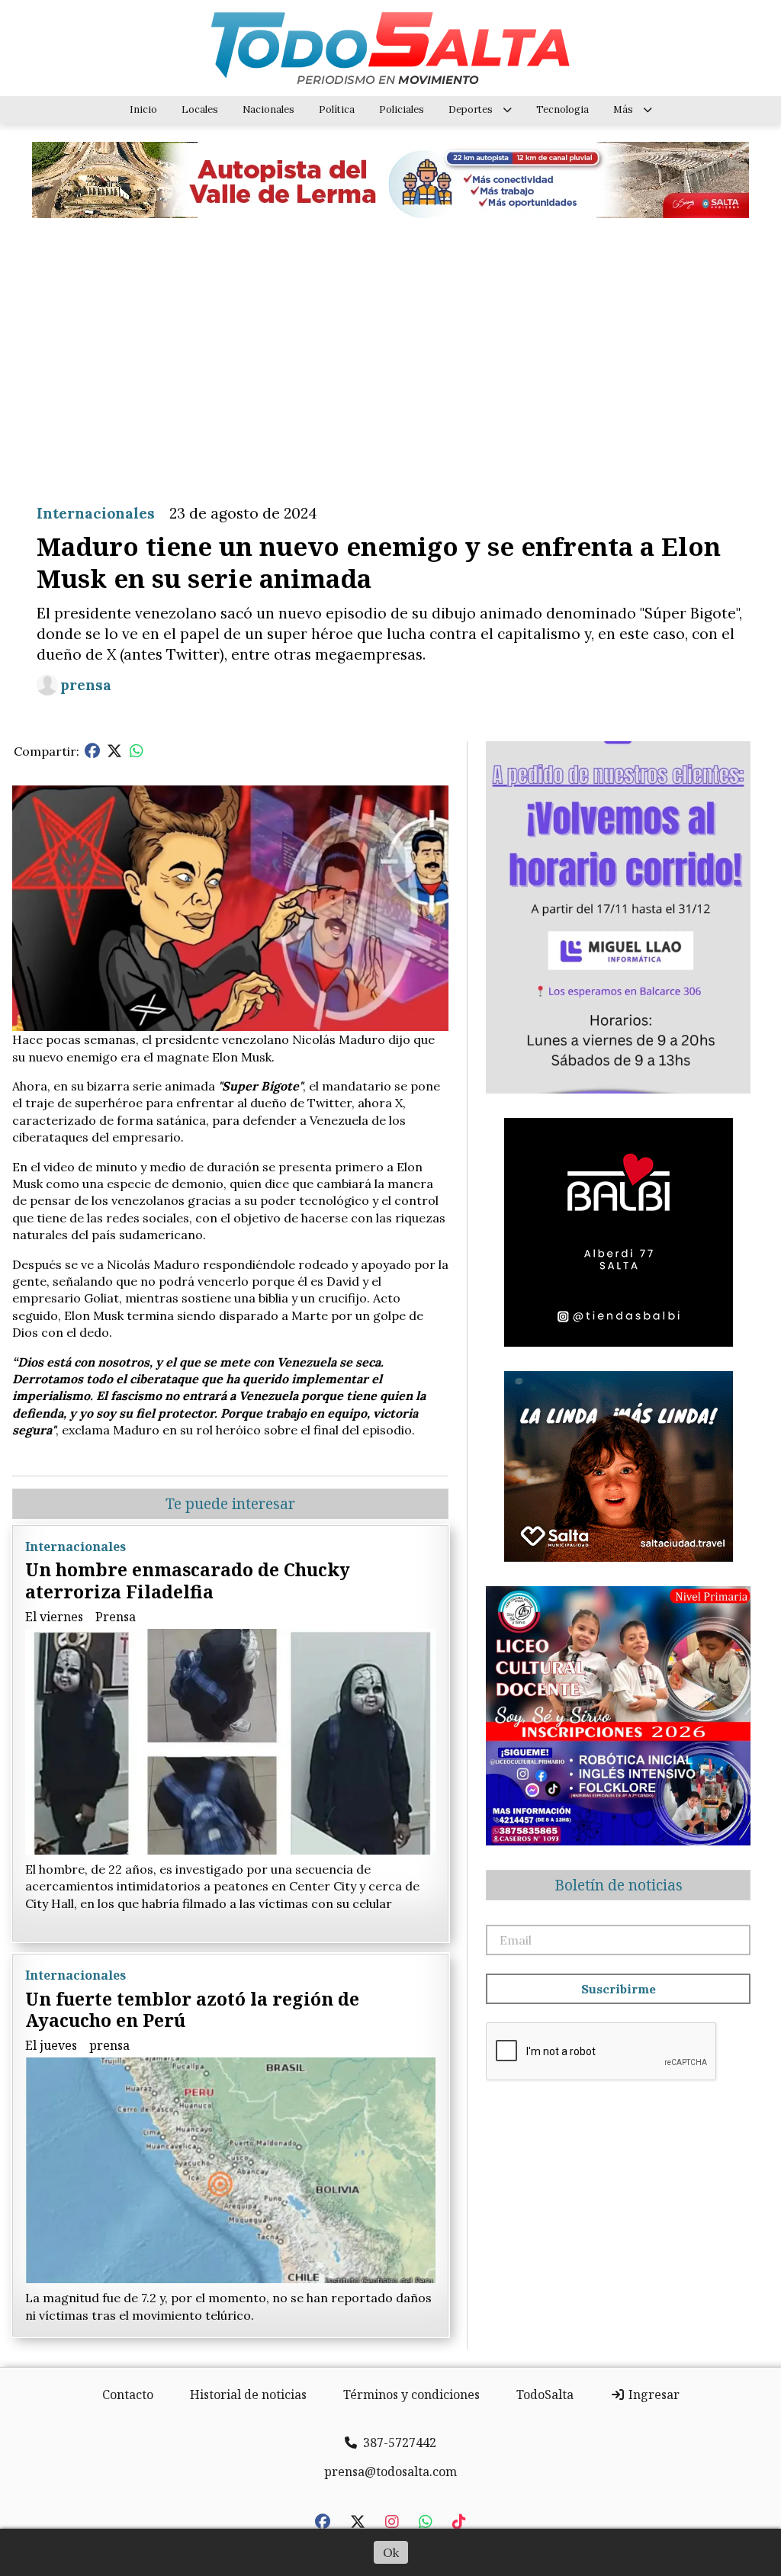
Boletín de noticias (619, 1885)
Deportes (471, 109)
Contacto (128, 2395)
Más (623, 109)
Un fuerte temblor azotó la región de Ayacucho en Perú (192, 2010)
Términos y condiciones (411, 2395)
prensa (86, 685)
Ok (391, 2552)
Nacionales (268, 109)
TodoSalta (545, 2395)
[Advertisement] (390, 349)
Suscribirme (619, 1989)
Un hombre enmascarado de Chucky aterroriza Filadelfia (188, 1580)
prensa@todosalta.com (390, 2472)
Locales (200, 109)
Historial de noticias (248, 2395)
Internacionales (96, 513)
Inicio (143, 109)
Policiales (402, 109)
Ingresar (652, 2395)
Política (337, 109)
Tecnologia (562, 109)
